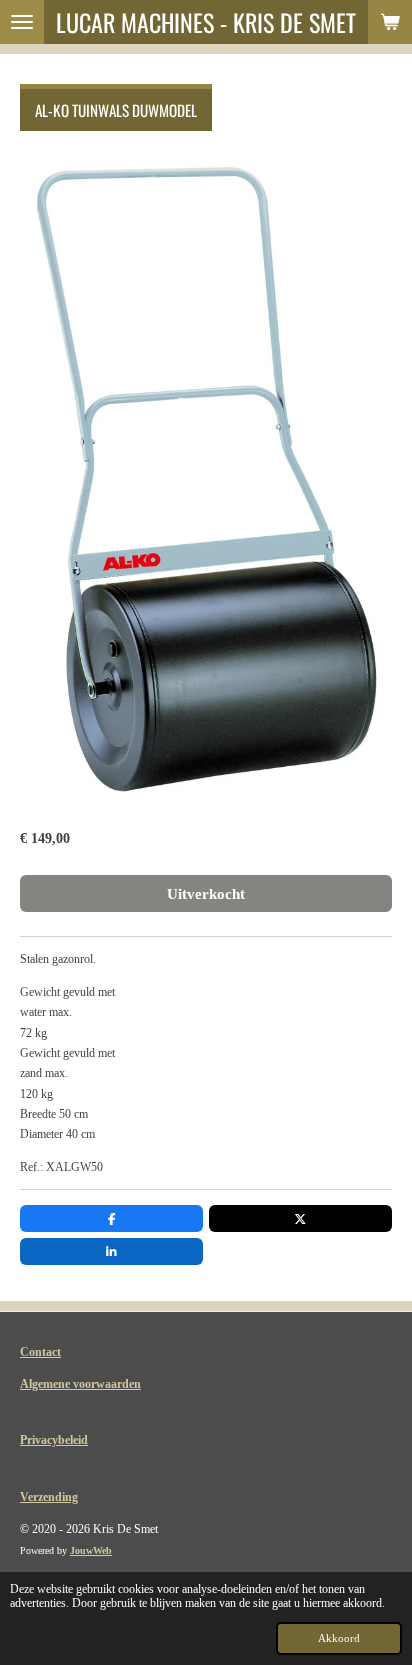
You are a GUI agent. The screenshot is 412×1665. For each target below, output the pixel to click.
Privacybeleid (54, 1440)
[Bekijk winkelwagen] (390, 22)
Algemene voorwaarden (80, 1384)
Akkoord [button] (339, 1638)
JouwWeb (91, 1550)
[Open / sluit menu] (22, 22)
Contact (40, 1352)
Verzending (49, 1497)
